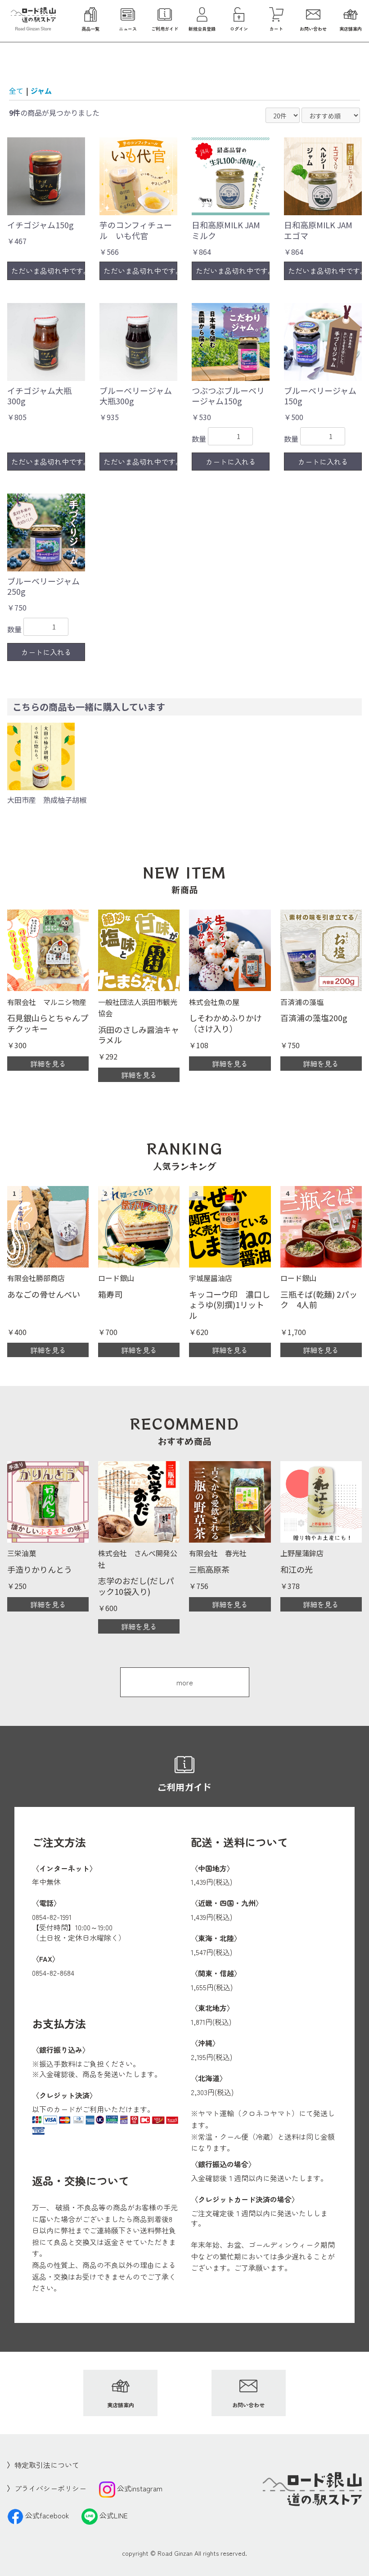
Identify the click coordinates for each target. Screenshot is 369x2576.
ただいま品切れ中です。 (48, 271)
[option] (47, 764)
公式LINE (114, 2515)
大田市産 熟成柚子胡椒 (47, 800)
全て (16, 91)
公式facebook (47, 2515)
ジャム (41, 91)
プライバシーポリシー (50, 2488)
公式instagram (140, 2488)
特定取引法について (47, 2465)
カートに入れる (231, 462)
